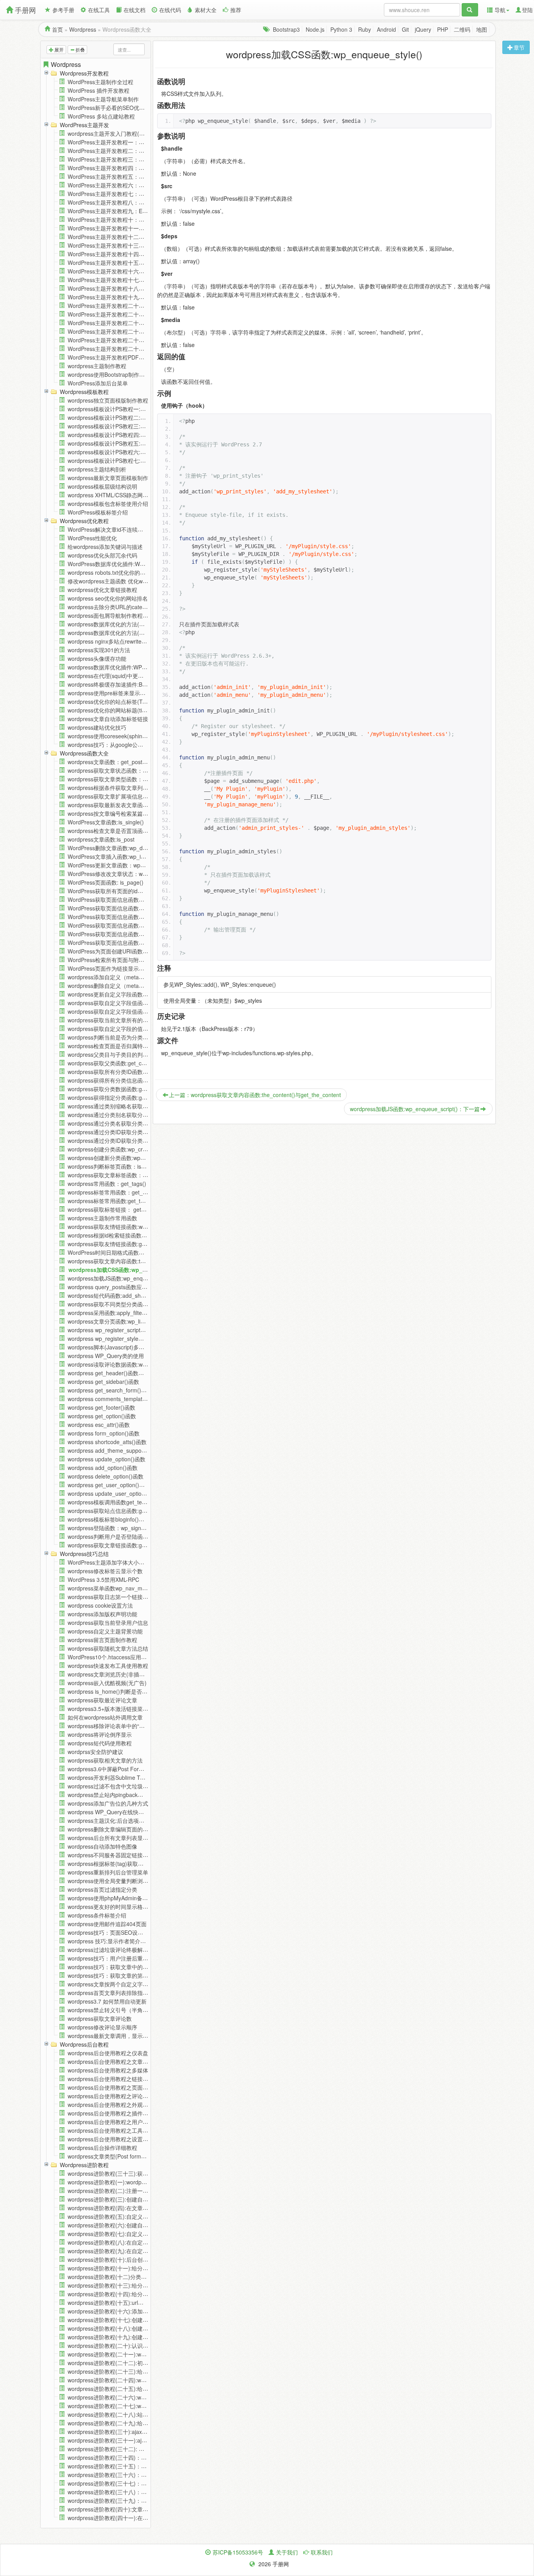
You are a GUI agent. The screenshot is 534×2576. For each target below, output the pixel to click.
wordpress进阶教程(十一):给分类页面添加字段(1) (128, 2268)
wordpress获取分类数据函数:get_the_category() (127, 1089)
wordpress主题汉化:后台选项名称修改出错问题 (125, 1820)
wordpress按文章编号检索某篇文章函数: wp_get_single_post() (144, 813)
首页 (57, 29)
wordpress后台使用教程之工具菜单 (111, 2130)
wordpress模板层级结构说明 (102, 486)
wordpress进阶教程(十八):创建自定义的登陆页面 (127, 2328)
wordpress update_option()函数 (107, 1459)
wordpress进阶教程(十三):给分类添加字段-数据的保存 (133, 2285)
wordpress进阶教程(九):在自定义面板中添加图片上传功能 (138, 2251)
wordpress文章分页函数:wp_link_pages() (118, 1321)
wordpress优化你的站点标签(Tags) (110, 702)
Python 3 (341, 29)
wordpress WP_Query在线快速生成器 (114, 1812)
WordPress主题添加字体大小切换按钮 (114, 1562)
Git (405, 29)
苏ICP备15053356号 (238, 2552)
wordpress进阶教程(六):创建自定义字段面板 (122, 2225)
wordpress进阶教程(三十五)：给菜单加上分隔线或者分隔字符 (143, 2466)
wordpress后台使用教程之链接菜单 (111, 2079)
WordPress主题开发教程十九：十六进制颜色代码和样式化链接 (144, 297)
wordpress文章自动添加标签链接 (108, 719)
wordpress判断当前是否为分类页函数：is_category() (132, 1037)
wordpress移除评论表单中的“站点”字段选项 (121, 1726)
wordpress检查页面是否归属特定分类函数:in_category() (136, 1046)
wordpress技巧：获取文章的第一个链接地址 (122, 1975)
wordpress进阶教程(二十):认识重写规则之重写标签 (130, 2346)
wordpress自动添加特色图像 (102, 1846)
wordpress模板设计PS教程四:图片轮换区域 (120, 435)
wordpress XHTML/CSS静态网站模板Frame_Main (129, 495)
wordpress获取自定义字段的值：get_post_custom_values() (141, 1029)
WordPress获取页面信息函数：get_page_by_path (129, 908)
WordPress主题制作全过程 (100, 82)
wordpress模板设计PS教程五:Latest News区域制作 (130, 443)
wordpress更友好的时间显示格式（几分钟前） (124, 1907)
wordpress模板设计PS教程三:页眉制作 (115, 426)
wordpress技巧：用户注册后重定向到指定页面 (124, 1958)
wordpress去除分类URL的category (110, 607)
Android (386, 29)
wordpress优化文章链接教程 (102, 590)
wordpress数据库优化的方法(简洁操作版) (118, 633)
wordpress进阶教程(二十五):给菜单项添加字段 (124, 2389)
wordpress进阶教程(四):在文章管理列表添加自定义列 (133, 2208)
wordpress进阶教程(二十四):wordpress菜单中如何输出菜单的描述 (148, 2380)
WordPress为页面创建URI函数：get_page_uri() (126, 951)
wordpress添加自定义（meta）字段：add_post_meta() (135, 977)
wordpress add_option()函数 (103, 1468)
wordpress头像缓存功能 (97, 658)
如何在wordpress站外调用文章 (105, 1717)
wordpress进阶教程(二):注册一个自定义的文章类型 (130, 2191)
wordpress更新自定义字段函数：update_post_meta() (133, 994)
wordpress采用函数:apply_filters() (109, 1313)
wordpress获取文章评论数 (100, 2018)
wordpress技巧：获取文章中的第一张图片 (119, 1967)
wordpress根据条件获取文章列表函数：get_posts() (130, 788)
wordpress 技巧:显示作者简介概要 (109, 1941)
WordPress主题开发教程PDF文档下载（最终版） (128, 357)
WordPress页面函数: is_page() (106, 882)
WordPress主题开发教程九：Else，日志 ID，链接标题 (134, 211)
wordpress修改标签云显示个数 (105, 1571)
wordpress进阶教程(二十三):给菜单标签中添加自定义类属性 (141, 2371)
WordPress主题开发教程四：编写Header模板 (123, 168)
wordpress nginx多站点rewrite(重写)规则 (117, 641)
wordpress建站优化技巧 (97, 727)
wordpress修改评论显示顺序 (102, 2027)
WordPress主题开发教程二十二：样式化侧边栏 (125, 323)
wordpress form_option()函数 (104, 1433)
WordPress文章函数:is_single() (106, 822)
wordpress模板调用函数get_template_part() (122, 1502)
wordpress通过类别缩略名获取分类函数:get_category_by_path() (147, 1106)
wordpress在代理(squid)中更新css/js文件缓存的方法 (132, 676)
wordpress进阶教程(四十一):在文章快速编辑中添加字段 (135, 2518)
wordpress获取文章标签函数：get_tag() (116, 1175)
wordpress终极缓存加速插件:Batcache (115, 684)
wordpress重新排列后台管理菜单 (108, 1872)
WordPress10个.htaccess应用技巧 (110, 1657)
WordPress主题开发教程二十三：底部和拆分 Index (130, 331)
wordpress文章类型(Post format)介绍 (113, 2156)
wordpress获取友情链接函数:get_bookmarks (122, 1244)
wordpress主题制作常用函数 (102, 1218)
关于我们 (287, 2552)
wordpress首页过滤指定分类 (102, 1889)
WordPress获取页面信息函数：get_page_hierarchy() (133, 934)
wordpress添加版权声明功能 (102, 1614)
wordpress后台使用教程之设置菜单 (111, 2139)
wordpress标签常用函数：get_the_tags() (118, 1192)
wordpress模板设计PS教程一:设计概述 (115, 409)
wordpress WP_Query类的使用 (106, 1356)
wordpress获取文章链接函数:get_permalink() (123, 1545)
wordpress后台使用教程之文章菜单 (111, 2062)
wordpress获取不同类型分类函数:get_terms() (123, 1304)
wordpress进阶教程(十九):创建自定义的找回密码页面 (133, 2337)
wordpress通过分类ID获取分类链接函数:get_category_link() (141, 1140)
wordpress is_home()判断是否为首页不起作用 (124, 1691)
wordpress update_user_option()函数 (114, 1493)
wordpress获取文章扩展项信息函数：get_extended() (132, 796)
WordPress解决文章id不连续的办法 (111, 529)
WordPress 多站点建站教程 (101, 116)
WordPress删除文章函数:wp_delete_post (118, 848)
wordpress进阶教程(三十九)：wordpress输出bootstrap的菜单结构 (148, 2500)
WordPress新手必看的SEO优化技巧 (112, 108)
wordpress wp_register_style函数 (108, 1338)
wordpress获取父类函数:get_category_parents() (127, 1063)
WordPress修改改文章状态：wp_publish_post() (126, 874)
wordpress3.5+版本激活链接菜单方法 (113, 1709)
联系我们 (322, 2552)
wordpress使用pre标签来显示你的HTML (117, 693)
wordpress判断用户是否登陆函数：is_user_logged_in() (135, 1536)
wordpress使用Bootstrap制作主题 (109, 374)
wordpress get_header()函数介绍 (108, 1373)
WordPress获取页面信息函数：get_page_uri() (124, 943)
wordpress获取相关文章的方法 (105, 1760)
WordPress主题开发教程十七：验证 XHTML (122, 280)
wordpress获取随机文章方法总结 (108, 1648)
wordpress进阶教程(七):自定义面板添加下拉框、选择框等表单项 (146, 2234)
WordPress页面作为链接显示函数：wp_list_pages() (131, 968)
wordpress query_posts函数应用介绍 (113, 1287)
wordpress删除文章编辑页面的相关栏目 (116, 1829)
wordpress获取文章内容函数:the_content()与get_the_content (143, 1261)
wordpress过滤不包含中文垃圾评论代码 (116, 1786)
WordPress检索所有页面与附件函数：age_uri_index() (134, 960)
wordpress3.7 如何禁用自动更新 (107, 2001)
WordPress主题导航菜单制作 (103, 99)
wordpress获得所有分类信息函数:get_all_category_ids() (136, 1080)
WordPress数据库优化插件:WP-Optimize (117, 564)
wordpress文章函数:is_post (101, 839)
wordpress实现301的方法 (99, 650)
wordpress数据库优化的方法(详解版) (113, 624)
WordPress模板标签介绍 (98, 512)
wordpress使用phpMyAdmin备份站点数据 (119, 1898)
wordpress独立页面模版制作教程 (108, 400)
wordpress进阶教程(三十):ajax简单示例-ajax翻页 (127, 2432)
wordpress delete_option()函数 (106, 1476)
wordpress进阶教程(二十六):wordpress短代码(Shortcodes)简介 (145, 2397)
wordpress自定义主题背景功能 (105, 1631)
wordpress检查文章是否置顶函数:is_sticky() (121, 831)
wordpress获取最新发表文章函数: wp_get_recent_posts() (138, 805)
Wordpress (83, 29)
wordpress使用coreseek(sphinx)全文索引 (118, 736)
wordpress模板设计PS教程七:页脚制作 (115, 461)
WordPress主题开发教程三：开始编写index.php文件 (132, 159)
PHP (443, 29)
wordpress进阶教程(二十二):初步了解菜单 (119, 2363)
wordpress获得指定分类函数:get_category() (121, 1097)
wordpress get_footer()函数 (101, 1407)
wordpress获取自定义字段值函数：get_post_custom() (134, 1011)
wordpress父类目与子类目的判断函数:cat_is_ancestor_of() (140, 1054)
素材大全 (206, 10)
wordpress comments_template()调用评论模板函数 (130, 1399)
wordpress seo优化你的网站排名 (108, 598)
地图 (482, 29)
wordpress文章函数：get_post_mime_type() (122, 762)
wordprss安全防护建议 (95, 1752)
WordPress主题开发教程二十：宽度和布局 (120, 306)
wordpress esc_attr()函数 (99, 1425)
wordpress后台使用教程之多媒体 (108, 2070)
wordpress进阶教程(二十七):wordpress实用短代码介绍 (134, 2406)
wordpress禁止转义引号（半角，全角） (116, 2010)
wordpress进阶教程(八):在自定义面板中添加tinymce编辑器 (139, 2242)
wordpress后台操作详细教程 (102, 2148)
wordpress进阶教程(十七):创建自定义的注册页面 (127, 2320)
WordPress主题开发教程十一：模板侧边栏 (120, 228)
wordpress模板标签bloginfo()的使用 (111, 1519)
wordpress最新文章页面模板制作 (108, 478)
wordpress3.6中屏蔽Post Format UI (111, 1769)
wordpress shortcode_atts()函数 (107, 1442)
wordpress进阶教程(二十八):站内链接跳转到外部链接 (133, 2414)
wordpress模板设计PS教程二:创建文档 (115, 417)
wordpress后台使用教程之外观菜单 (111, 2105)
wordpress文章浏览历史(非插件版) (110, 1674)
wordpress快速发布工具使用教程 (108, 1666)
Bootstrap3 (286, 29)
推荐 (236, 10)
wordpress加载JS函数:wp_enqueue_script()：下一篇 (415, 1109)
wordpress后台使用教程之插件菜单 (111, 2113)
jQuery (423, 29)
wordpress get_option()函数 (102, 1416)
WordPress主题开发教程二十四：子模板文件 (122, 340)
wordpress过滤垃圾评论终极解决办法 (113, 1950)
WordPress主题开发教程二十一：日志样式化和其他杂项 (136, 314)
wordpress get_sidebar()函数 (103, 1382)
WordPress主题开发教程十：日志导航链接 (120, 219)
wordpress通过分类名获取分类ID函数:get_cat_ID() (130, 1123)
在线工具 (99, 10)
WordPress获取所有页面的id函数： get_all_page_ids (133, 891)
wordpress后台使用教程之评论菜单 (111, 2096)
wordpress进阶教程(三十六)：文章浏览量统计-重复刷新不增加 (144, 2475)
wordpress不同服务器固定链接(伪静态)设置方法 (126, 1855)
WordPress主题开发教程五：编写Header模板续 (126, 176)
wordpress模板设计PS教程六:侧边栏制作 (118, 452)
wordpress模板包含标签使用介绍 (108, 504)
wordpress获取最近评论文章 (102, 1700)
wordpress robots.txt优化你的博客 (109, 572)
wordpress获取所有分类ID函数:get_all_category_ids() (133, 1072)
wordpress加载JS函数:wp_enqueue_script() (122, 1278)
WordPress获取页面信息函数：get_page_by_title (128, 917)
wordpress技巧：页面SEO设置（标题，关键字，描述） (135, 1932)
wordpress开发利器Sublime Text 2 (110, 1777)
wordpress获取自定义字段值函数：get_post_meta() (131, 1003)
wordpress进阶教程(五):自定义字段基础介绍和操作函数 (135, 2216)
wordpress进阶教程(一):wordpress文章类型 (121, 2182)
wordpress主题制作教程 (97, 366)
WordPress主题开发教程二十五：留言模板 (120, 349)
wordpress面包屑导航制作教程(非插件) (115, 615)
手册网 (25, 10)
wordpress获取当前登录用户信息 (108, 1623)
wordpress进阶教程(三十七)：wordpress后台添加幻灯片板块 (142, 2483)
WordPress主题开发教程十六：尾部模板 (117, 271)
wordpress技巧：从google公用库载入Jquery (122, 745)
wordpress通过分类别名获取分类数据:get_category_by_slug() (143, 1115)
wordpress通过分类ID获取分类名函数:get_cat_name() (134, 1132)
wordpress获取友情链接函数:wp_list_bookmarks (127, 1227)
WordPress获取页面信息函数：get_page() (120, 899)
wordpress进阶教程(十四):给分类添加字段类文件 (127, 2294)
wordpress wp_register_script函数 (109, 1330)
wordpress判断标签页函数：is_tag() (112, 1166)
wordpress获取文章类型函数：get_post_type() (125, 779)
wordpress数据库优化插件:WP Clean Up (117, 667)
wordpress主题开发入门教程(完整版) (113, 133)
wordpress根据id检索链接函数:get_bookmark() (125, 1235)
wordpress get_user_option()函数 (109, 1485)
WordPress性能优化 (92, 538)
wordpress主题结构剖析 (97, 469)
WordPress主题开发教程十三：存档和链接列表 (125, 245)
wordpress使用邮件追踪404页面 (107, 1924)
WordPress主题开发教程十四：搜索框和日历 (122, 254)
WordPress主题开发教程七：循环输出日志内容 (125, 194)
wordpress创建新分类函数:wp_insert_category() (127, 1158)
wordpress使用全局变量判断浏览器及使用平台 (124, 1881)
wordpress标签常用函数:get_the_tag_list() (119, 1201)
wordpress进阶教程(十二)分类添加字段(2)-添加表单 (131, 2277)
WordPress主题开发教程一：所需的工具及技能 (125, 142)
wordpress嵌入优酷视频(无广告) (107, 1683)
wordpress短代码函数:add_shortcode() (116, 1295)
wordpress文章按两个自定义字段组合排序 (119, 1984)
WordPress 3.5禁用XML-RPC (103, 1579)
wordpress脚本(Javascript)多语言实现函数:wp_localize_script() (145, 1347)
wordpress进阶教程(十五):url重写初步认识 (119, 2303)
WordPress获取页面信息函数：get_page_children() (131, 925)
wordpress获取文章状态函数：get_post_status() (127, 770)
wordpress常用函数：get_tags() (107, 1184)
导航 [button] (500, 10)
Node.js (315, 29)
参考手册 (63, 10)
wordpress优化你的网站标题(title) (109, 710)
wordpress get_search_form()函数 (110, 1390)
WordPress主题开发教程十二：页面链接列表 (122, 237)
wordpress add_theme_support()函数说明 (119, 1450)
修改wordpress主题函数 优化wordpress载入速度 (127, 581)
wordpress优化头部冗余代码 (102, 555)
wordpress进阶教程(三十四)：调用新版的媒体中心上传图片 (140, 2457)
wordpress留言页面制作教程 (102, 1640)
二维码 (462, 29)
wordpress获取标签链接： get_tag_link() (117, 1209)
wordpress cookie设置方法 (100, 1605)
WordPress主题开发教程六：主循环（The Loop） (129, 185)
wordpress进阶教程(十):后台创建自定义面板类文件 (130, 2259)
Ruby (365, 29)
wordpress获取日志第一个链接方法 (111, 1597)
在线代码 (170, 10)
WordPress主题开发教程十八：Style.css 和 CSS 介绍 (133, 288)
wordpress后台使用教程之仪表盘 (108, 2053)
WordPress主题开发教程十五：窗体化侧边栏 (122, 263)
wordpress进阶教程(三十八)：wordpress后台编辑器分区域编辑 (145, 2492)
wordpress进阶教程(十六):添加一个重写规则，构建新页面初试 (143, 2311)
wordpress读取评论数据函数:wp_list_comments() (128, 1364)
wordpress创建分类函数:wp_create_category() (125, 1149)
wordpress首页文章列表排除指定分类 (113, 1993)
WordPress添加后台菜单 (98, 383)
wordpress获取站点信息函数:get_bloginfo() (120, 1511)
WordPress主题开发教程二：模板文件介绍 (120, 151)
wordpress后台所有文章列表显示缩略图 (116, 1838)
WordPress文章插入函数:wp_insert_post (117, 856)
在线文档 (134, 10)
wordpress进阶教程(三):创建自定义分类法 (119, 2199)
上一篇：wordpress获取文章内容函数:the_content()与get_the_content (255, 1095)
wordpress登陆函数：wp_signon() (109, 1528)
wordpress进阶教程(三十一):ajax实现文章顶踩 (124, 2440)
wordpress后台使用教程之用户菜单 (111, 2122)
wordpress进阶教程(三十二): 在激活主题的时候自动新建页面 (142, 2449)
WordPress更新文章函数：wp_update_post (121, 865)
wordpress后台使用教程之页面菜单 (111, 2087)
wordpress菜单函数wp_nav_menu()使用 (117, 1588)
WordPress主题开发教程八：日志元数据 (117, 202)
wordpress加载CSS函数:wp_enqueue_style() (127, 1270)
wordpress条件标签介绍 (97, 1915)
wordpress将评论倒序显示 (100, 1734)
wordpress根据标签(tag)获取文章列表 (114, 1864)
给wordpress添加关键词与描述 (105, 547)
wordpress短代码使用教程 (100, 1743)
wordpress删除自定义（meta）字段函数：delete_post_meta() (144, 986)
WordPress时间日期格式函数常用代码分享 (120, 1252)
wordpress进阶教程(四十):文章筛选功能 (116, 2509)
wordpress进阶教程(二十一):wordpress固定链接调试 (132, 2354)
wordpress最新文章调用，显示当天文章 (116, 2036)
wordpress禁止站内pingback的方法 (111, 1795)
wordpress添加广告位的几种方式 (108, 1803)
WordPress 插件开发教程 (99, 90)
